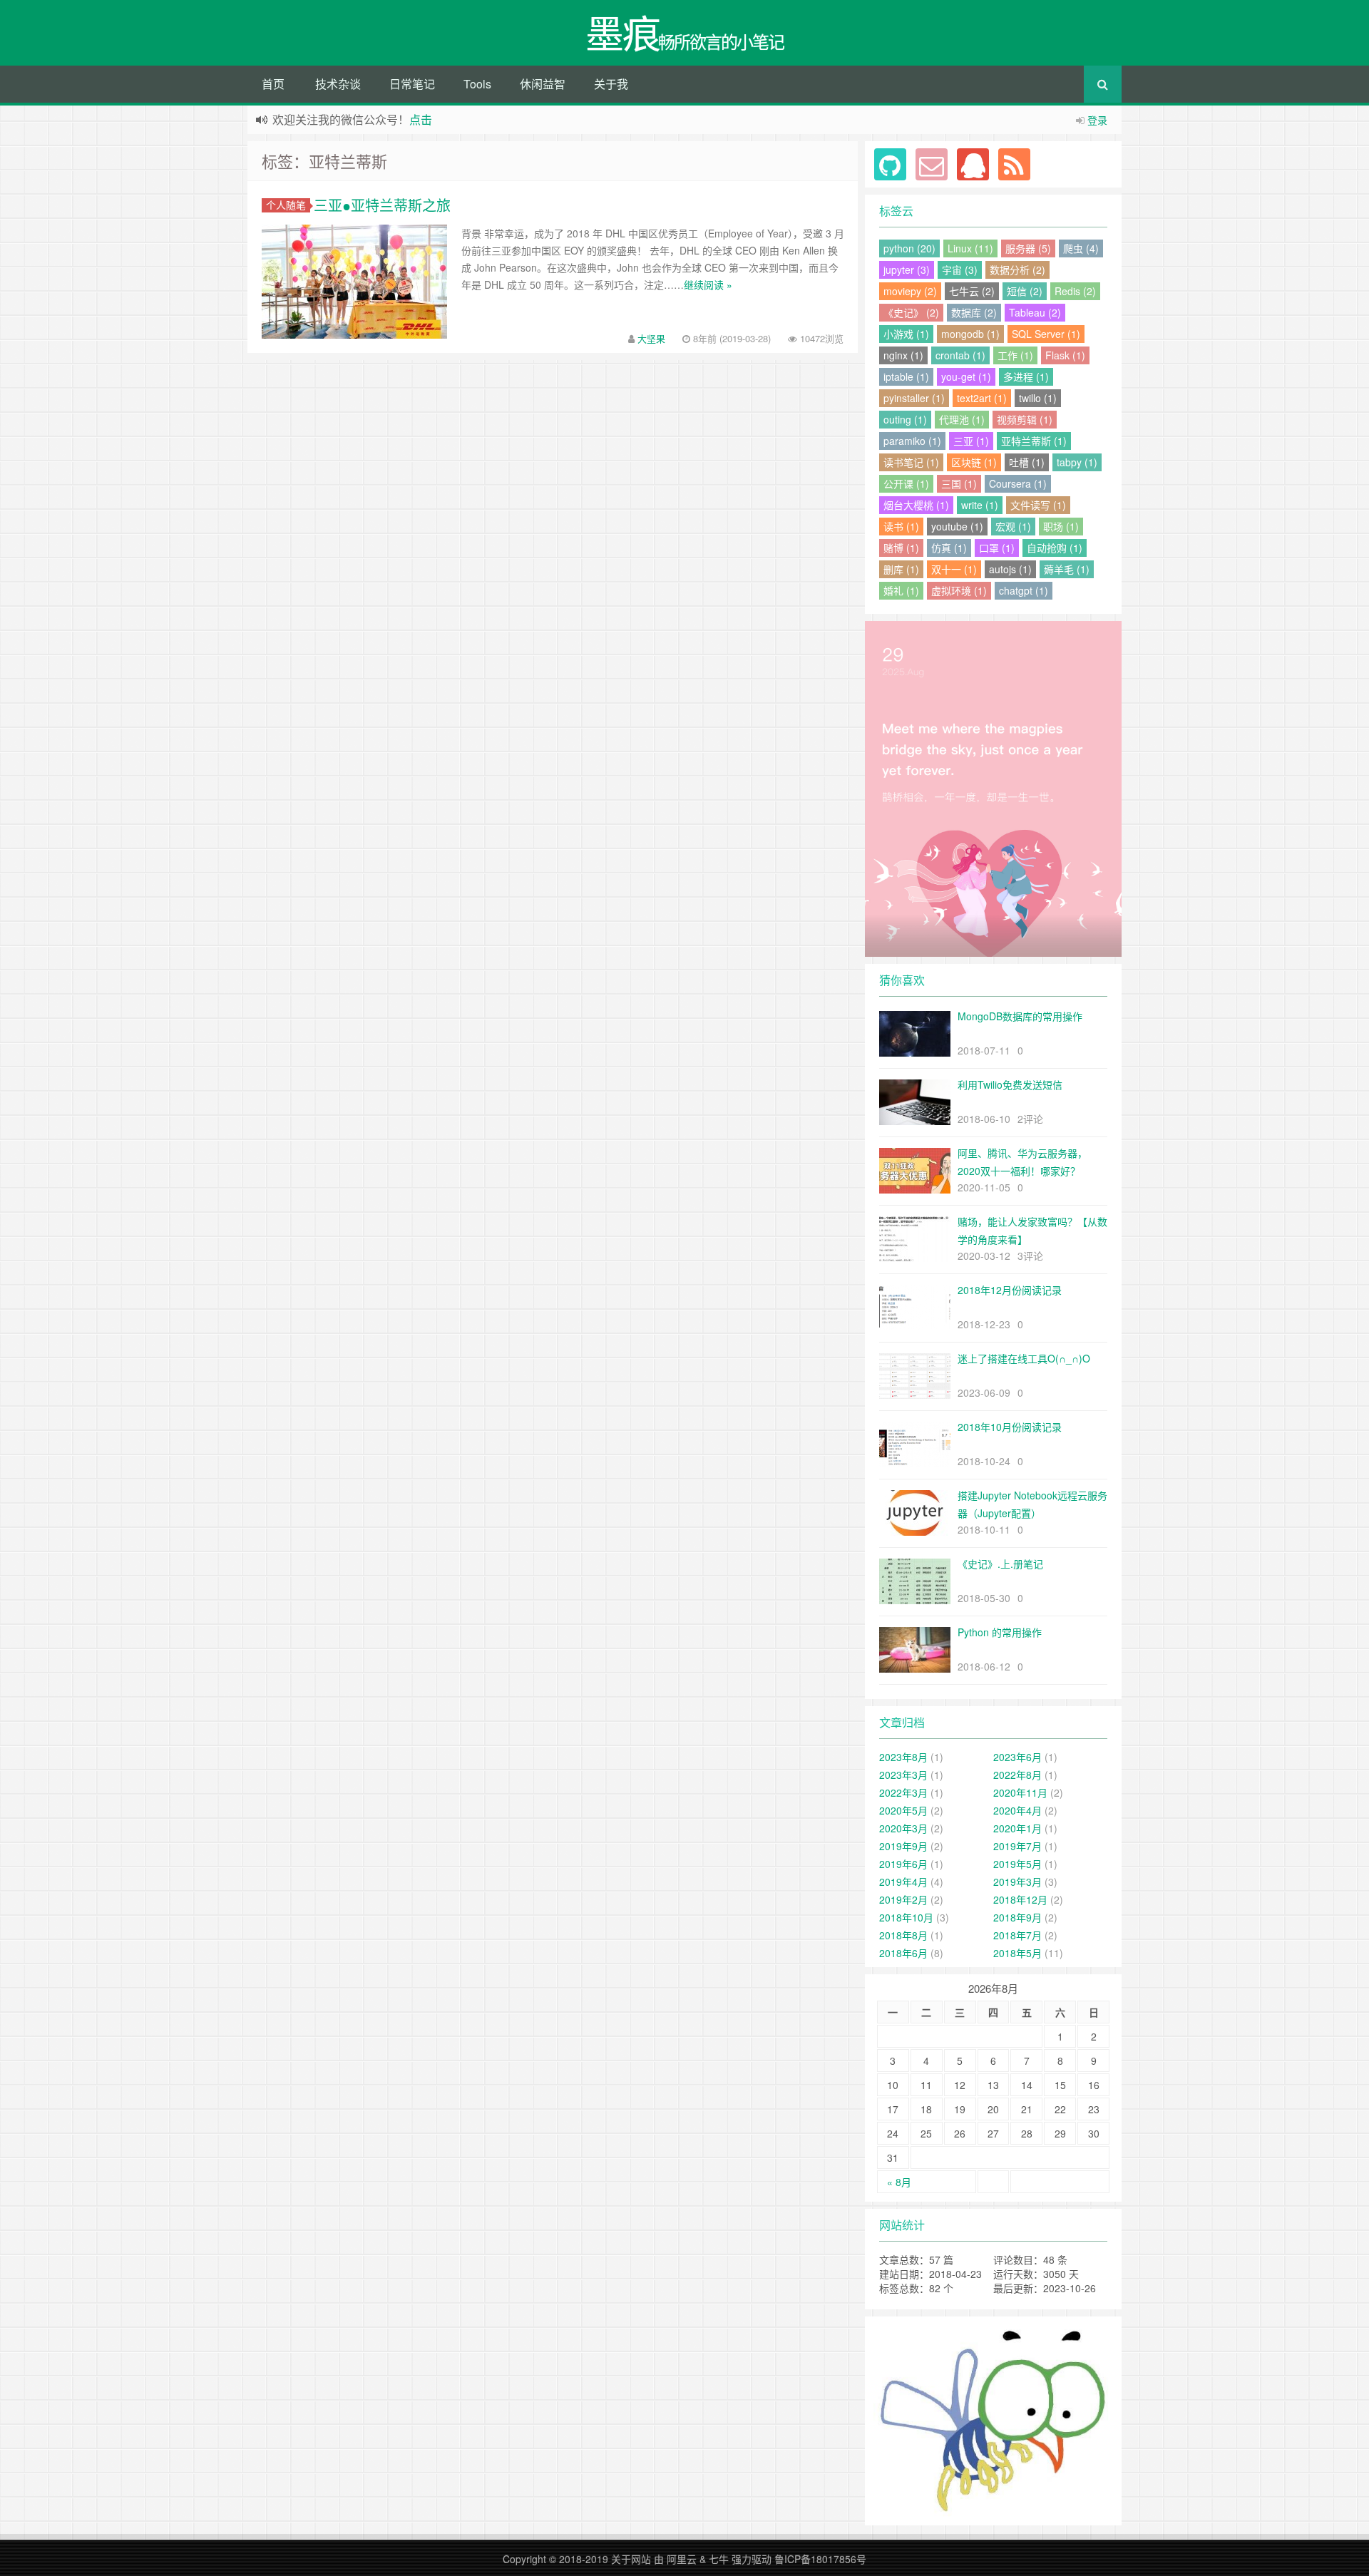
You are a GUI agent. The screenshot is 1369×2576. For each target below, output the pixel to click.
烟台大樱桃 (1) (916, 505)
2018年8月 (903, 1935)
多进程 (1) (1026, 376)
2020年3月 (903, 1828)
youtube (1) (957, 526)
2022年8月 (1017, 1775)
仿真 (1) (949, 548)
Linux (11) (970, 248)
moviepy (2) (910, 291)
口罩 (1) (997, 548)
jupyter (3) (907, 270)
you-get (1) (966, 376)
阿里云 (682, 2559)
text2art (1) (982, 398)
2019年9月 (903, 1846)
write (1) (980, 505)
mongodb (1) (970, 334)
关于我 (611, 84)
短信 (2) (1025, 291)
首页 (273, 84)
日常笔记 (412, 84)
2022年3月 (903, 1792)
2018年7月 (1017, 1935)
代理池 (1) (962, 419)
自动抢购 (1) (1055, 548)
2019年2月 (903, 1899)
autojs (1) (1010, 569)
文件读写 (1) (1038, 505)
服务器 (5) (1028, 248)
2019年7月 (1017, 1846)
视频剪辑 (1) (1025, 419)
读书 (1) (901, 526)
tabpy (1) (1077, 462)
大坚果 (651, 338)
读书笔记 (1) (911, 462)
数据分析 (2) (1017, 270)
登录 (1097, 120)
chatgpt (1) (1024, 590)
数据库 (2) (974, 312)
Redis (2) (1075, 291)
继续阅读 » (708, 284)
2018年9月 (1017, 1917)
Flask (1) (1065, 355)
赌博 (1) (901, 548)
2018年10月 (906, 1917)
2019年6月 (903, 1864)
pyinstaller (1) (914, 398)
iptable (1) (906, 376)
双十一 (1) (954, 569)
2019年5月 (1017, 1864)
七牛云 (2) (972, 291)
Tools (477, 84)
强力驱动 (752, 2559)
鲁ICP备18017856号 (820, 2559)
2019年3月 (1017, 1882)
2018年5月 (1017, 1953)
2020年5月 (903, 1810)
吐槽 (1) (1027, 462)
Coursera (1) (1018, 483)
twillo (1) (1038, 398)
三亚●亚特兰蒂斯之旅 (382, 205)
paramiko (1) (912, 441)
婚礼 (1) (901, 590)
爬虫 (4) (1081, 248)
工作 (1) (1015, 355)
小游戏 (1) (906, 334)
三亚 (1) (971, 441)
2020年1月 (1017, 1828)
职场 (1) (1061, 526)
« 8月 (899, 2182)
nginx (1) (903, 355)
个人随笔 (286, 205)
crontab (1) (960, 355)
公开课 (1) (906, 483)
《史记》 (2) (911, 312)
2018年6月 (903, 1953)
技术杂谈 (338, 84)
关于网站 (631, 2559)
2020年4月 (1017, 1810)
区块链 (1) (974, 462)
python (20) (909, 248)
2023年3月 (903, 1775)
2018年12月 (1020, 1899)
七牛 (719, 2559)
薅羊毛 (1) (1067, 569)
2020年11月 (1020, 1792)
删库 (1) (901, 569)
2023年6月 (1017, 1757)
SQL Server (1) (1046, 334)
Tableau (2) (1035, 312)
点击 (421, 119)
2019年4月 (903, 1882)
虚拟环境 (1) (959, 590)
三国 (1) (959, 483)
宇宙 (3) (960, 270)
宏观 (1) (1013, 526)
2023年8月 (903, 1757)
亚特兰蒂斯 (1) (1034, 441)
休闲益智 (543, 84)
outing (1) (905, 419)
